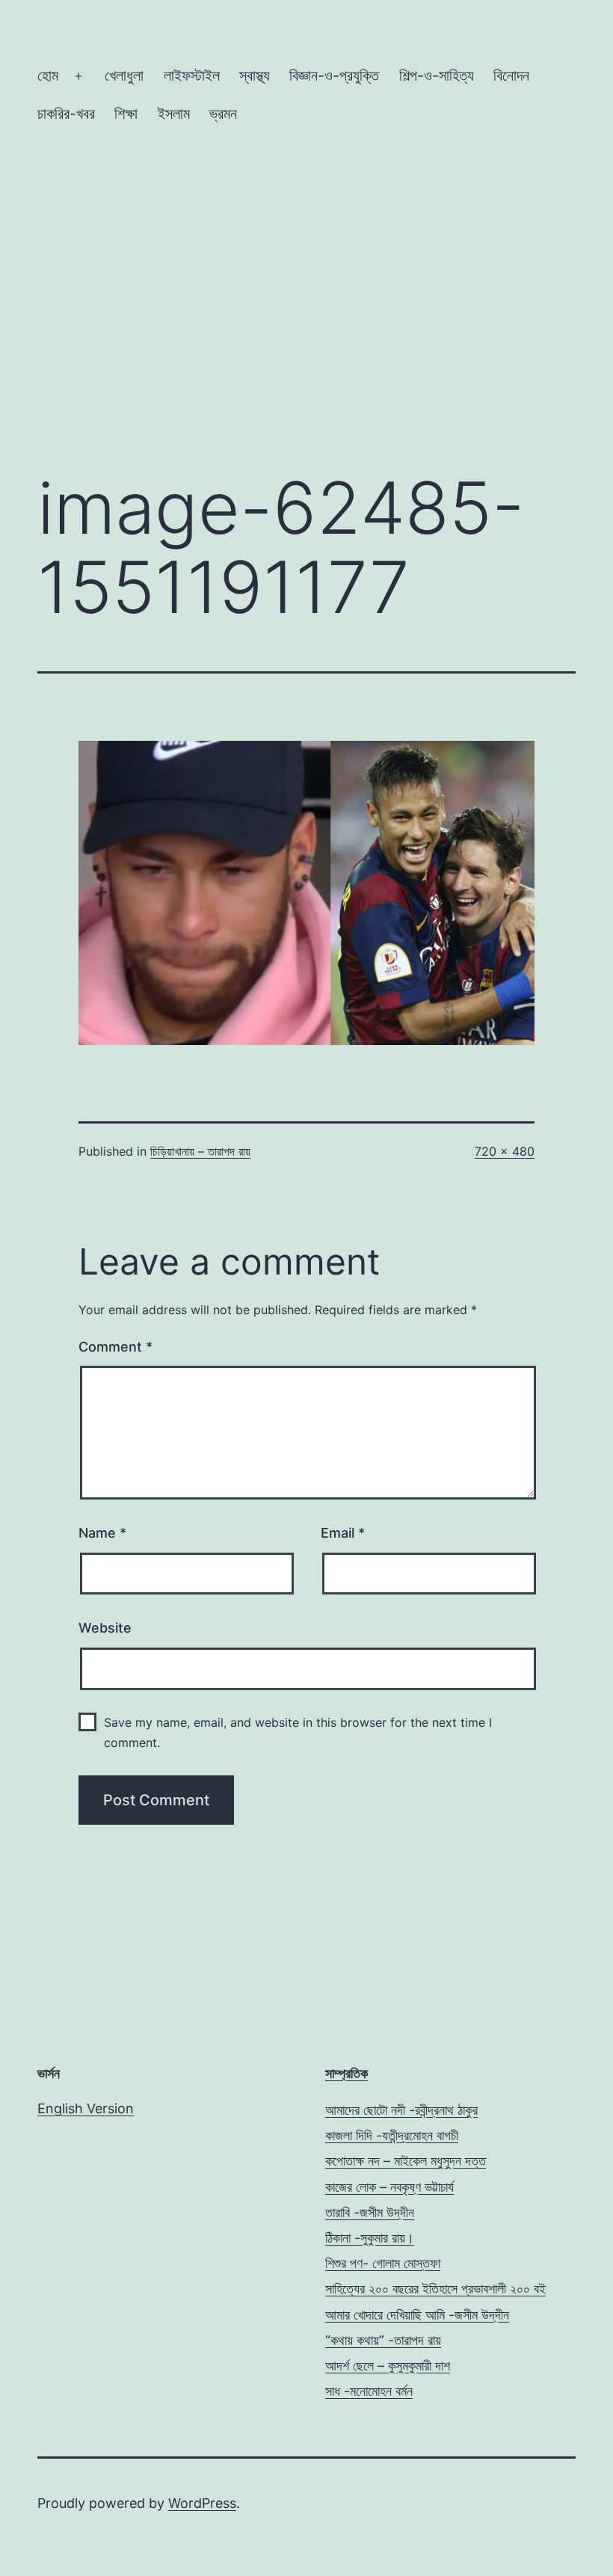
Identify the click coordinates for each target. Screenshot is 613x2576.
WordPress (202, 2503)
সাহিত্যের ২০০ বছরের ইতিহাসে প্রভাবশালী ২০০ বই (435, 2289)
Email (343, 1533)
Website (105, 1628)
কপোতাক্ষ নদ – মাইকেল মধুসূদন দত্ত (406, 2161)
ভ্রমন (223, 114)
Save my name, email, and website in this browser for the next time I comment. (298, 1732)
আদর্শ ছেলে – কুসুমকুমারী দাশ (388, 2366)
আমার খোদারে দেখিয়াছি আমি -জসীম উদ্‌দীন (417, 2315)
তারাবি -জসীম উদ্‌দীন (370, 2212)
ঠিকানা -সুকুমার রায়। (370, 2238)
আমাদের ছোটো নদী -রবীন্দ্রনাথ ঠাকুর (401, 2110)
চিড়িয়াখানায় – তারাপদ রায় (200, 1151)
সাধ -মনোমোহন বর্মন (369, 2391)
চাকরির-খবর (66, 114)
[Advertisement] (306, 334)
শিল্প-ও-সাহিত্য (437, 76)
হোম (48, 76)
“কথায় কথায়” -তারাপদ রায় (383, 2340)
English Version (86, 2108)
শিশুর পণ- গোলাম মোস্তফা (383, 2263)
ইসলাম (174, 114)
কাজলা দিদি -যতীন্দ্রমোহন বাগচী (392, 2135)
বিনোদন (511, 76)
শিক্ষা (126, 114)
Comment (115, 1347)
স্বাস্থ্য (255, 76)
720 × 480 (505, 1151)
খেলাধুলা (124, 76)
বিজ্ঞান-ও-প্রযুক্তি (334, 76)
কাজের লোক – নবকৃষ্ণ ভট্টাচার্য (389, 2187)
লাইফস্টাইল (192, 76)
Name (102, 1533)
